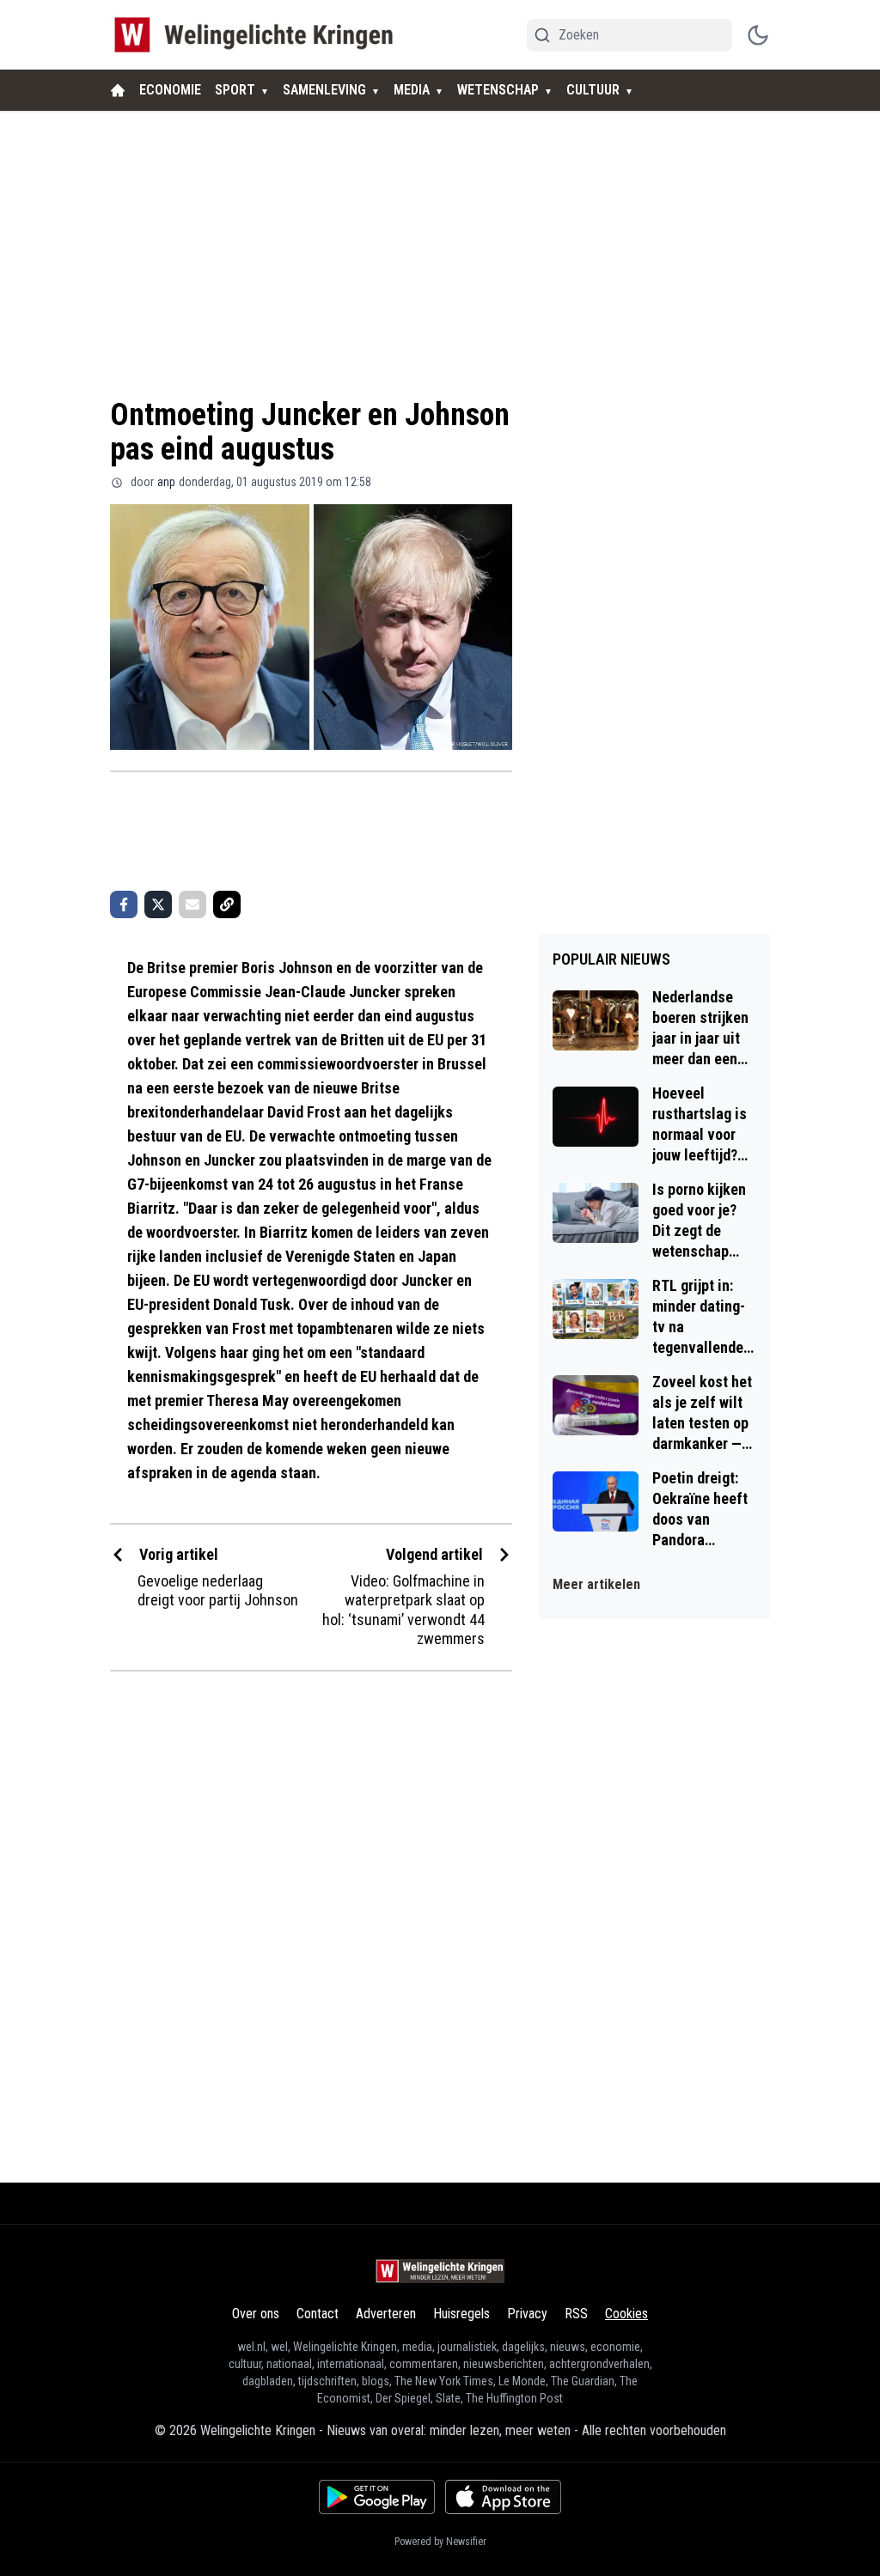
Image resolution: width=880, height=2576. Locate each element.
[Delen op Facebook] (124, 904)
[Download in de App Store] (503, 2497)
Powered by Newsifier (440, 2542)
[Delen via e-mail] (192, 904)
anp (166, 482)
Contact (318, 2314)
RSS (576, 2314)
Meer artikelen (596, 1584)
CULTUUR (593, 90)
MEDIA (412, 90)
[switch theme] (758, 35)
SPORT (235, 90)
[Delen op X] (158, 904)
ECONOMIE (170, 90)
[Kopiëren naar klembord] (227, 904)
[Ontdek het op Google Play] (377, 2497)
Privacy (527, 2314)
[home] (118, 90)
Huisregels (461, 2314)
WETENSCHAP (498, 90)
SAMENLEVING (324, 90)
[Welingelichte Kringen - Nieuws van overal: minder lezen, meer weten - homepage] (258, 35)
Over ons (256, 2314)
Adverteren (386, 2314)
